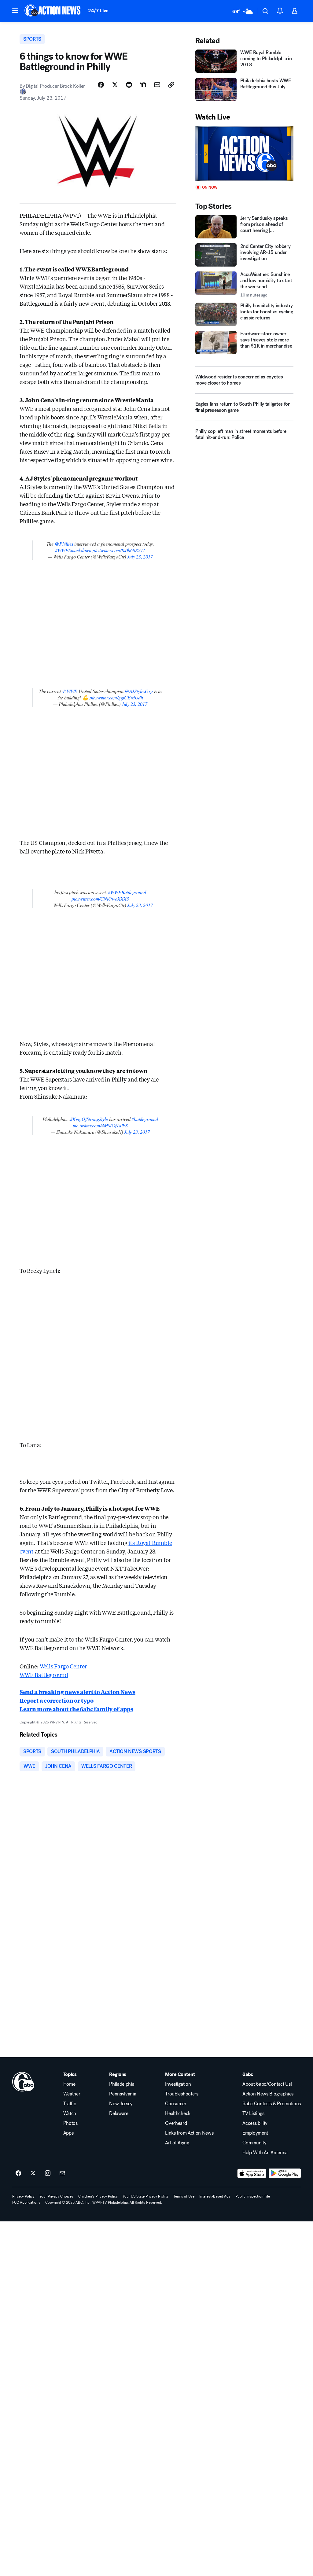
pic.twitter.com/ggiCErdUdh (116, 697)
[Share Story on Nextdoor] (143, 85)
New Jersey (121, 2104)
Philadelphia (122, 2084)
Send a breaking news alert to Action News (77, 1692)
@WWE (70, 691)
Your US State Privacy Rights (145, 2196)
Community (254, 2143)
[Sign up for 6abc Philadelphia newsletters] (62, 2173)
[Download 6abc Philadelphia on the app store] (252, 2173)
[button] (15, 10)
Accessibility (255, 2123)
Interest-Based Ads (215, 2196)
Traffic (70, 2104)
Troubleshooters (182, 2094)
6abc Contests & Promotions (272, 2104)
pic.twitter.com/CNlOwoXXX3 (100, 899)
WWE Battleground (44, 1675)
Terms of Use (184, 2196)
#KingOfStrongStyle (89, 1119)
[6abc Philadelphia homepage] (53, 11)
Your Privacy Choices (56, 2196)
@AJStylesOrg (139, 691)
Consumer (176, 2104)
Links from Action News (189, 2133)
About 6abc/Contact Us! (267, 2084)
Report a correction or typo (57, 1700)
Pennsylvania (123, 2094)
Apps (68, 2133)
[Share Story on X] (115, 85)
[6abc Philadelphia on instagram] (48, 2173)
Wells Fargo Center (63, 1666)
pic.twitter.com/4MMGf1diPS (100, 1125)
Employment (255, 2133)
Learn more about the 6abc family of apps (76, 1709)
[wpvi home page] (23, 2082)
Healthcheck (178, 2113)
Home (69, 2084)
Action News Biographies (268, 2094)
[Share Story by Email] (157, 85)
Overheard (176, 2123)
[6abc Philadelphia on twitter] (33, 2173)
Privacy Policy (23, 2196)
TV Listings (253, 2113)
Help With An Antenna (265, 2153)
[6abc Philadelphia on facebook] (18, 2173)
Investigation (178, 2084)
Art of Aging (177, 2143)
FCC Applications (26, 2202)
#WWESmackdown (73, 550)
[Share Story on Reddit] (129, 85)
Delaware (119, 2113)
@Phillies (64, 544)
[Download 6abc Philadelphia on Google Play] (285, 2173)
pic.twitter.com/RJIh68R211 (119, 550)
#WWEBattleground (127, 892)
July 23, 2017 (140, 556)
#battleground (145, 1119)
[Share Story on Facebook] (101, 85)
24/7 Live (98, 11)
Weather (72, 2094)
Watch (70, 2113)
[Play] (244, 154)
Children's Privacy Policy (98, 2196)
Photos (70, 2123)
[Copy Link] (171, 85)
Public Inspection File (253, 2196)
